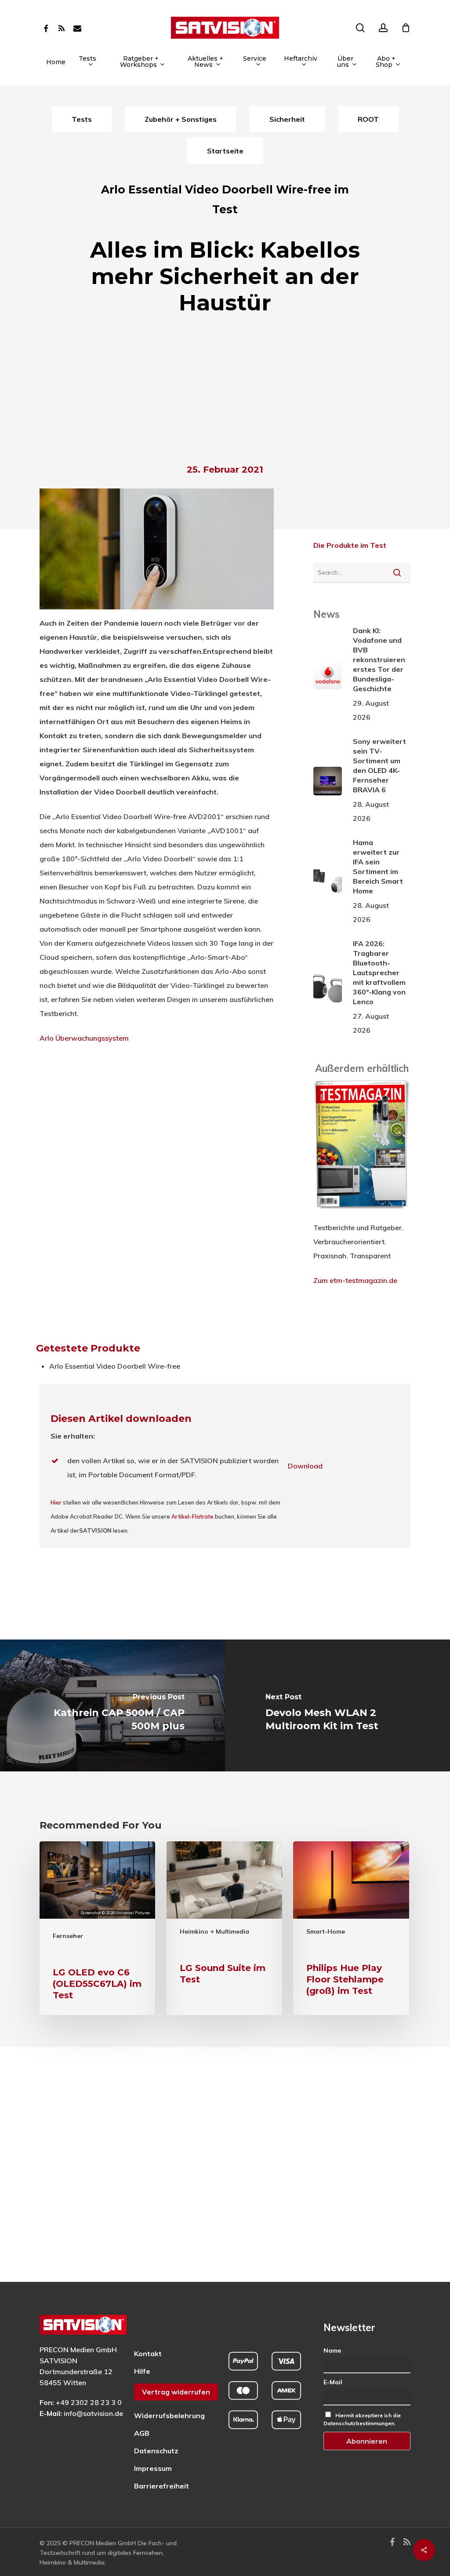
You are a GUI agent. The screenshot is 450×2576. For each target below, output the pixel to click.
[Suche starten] (397, 572)
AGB (142, 2433)
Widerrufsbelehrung (169, 2416)
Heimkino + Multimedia (214, 1931)
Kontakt (148, 2354)
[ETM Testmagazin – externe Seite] (362, 1213)
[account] (383, 28)
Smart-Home (326, 1931)
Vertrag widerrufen (176, 2392)
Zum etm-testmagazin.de (355, 1280)
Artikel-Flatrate (192, 1516)
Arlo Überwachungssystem (84, 1038)
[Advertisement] (225, 392)
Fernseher (68, 1936)
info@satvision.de (93, 2413)
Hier (56, 1502)
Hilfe (142, 2371)
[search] (360, 28)
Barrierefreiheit (161, 2486)
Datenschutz (156, 2451)
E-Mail (333, 2382)
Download (305, 1466)
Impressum (153, 2468)
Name (332, 2350)
